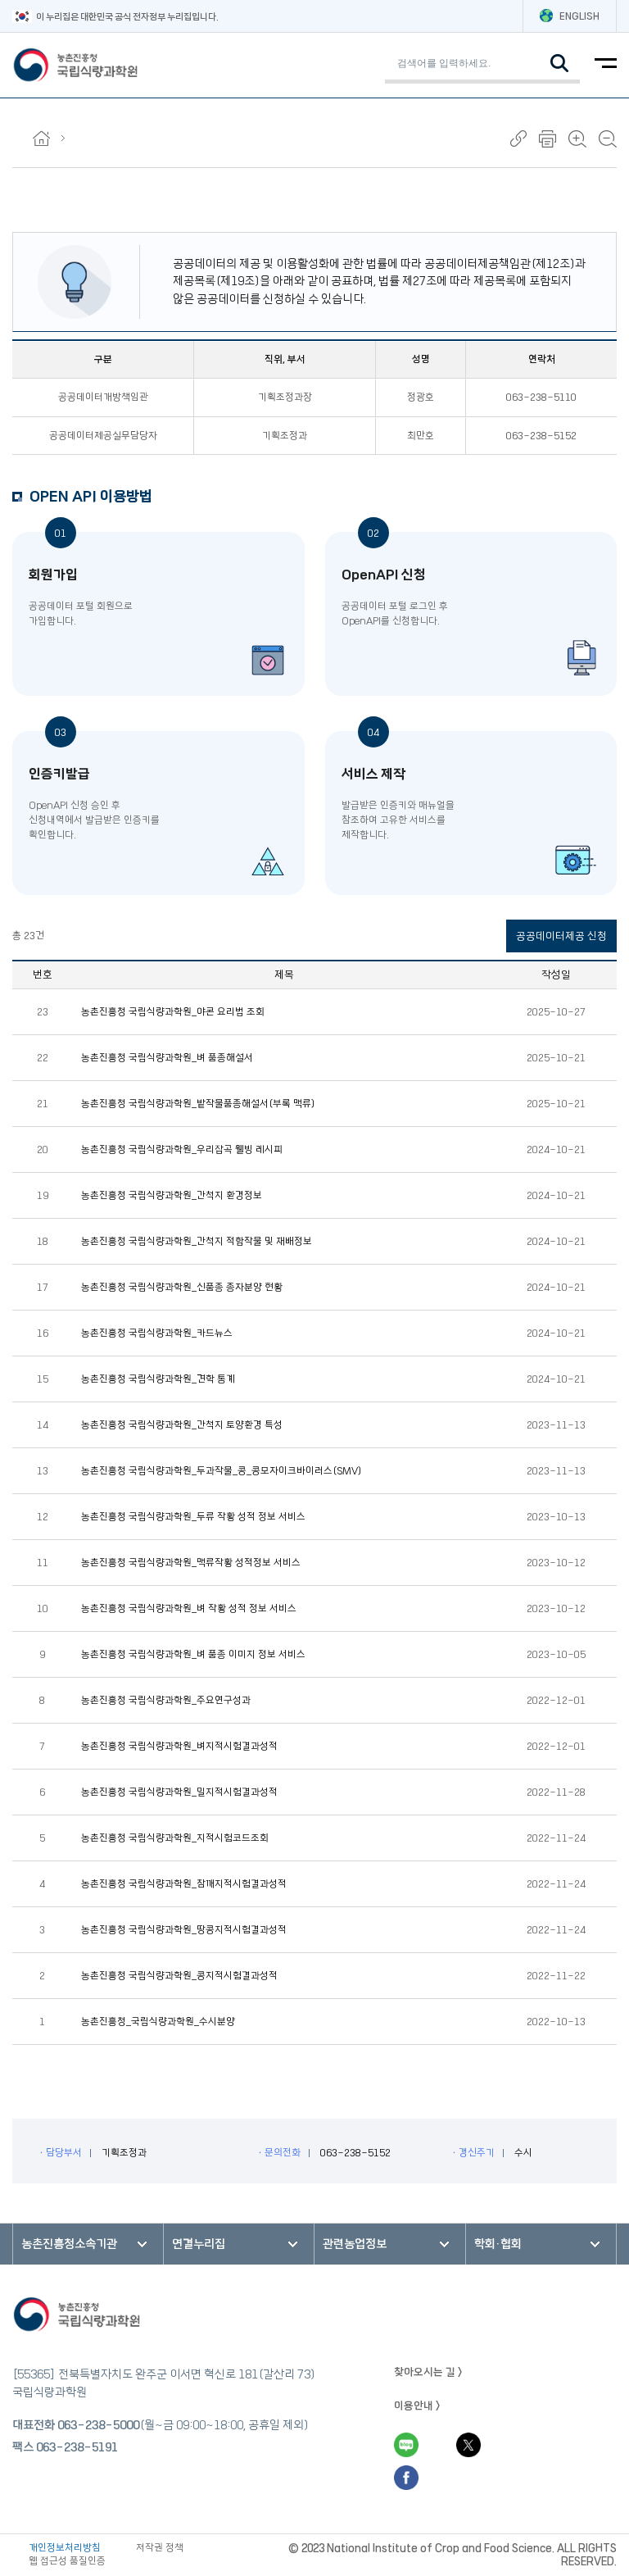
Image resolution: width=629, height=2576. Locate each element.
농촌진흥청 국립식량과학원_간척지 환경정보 (172, 1196)
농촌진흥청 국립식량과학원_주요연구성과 (166, 1701)
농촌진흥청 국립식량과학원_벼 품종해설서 (167, 1058)
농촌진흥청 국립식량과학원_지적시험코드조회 (175, 1838)
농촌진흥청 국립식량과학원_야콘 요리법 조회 (173, 1012)
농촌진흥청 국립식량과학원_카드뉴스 (157, 1333)
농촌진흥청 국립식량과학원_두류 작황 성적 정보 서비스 (193, 1517)
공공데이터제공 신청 (561, 936)
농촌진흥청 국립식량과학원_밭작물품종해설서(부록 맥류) (198, 1104)
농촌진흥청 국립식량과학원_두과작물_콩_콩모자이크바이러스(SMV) (222, 1471)
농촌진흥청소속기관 (69, 2244)
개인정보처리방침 (65, 2548)
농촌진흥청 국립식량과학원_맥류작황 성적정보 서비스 (191, 1563)
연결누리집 (199, 2244)
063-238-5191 (77, 2447)
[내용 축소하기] (608, 139)
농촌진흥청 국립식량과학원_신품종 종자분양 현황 (182, 1288)
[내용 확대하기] (577, 139)
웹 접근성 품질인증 (67, 2561)
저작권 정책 (160, 2548)
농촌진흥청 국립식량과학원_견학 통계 (158, 1379)
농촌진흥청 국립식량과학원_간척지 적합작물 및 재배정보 (197, 1242)
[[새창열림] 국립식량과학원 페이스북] (406, 2478)
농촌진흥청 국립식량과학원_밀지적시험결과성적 (179, 1792)
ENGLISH (579, 16)
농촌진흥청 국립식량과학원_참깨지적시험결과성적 (184, 1884)
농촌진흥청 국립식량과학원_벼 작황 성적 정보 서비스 (189, 1609)
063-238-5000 (98, 2425)
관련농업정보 (355, 2244)
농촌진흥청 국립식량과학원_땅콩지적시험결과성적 (184, 1930)
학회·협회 (498, 2244)
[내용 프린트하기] (548, 139)
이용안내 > (417, 2406)
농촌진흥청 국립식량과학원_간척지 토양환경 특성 (182, 1425)
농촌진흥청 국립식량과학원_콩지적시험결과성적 (179, 1976)
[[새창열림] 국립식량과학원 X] (468, 2445)
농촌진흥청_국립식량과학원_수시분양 (158, 2022)
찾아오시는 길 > (428, 2372)
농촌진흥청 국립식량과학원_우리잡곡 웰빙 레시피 (182, 1150)
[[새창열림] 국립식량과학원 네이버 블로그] (406, 2445)
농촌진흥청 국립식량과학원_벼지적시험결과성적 (179, 1747)
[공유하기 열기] (518, 139)
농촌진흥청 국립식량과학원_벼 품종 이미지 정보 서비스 (193, 1655)
